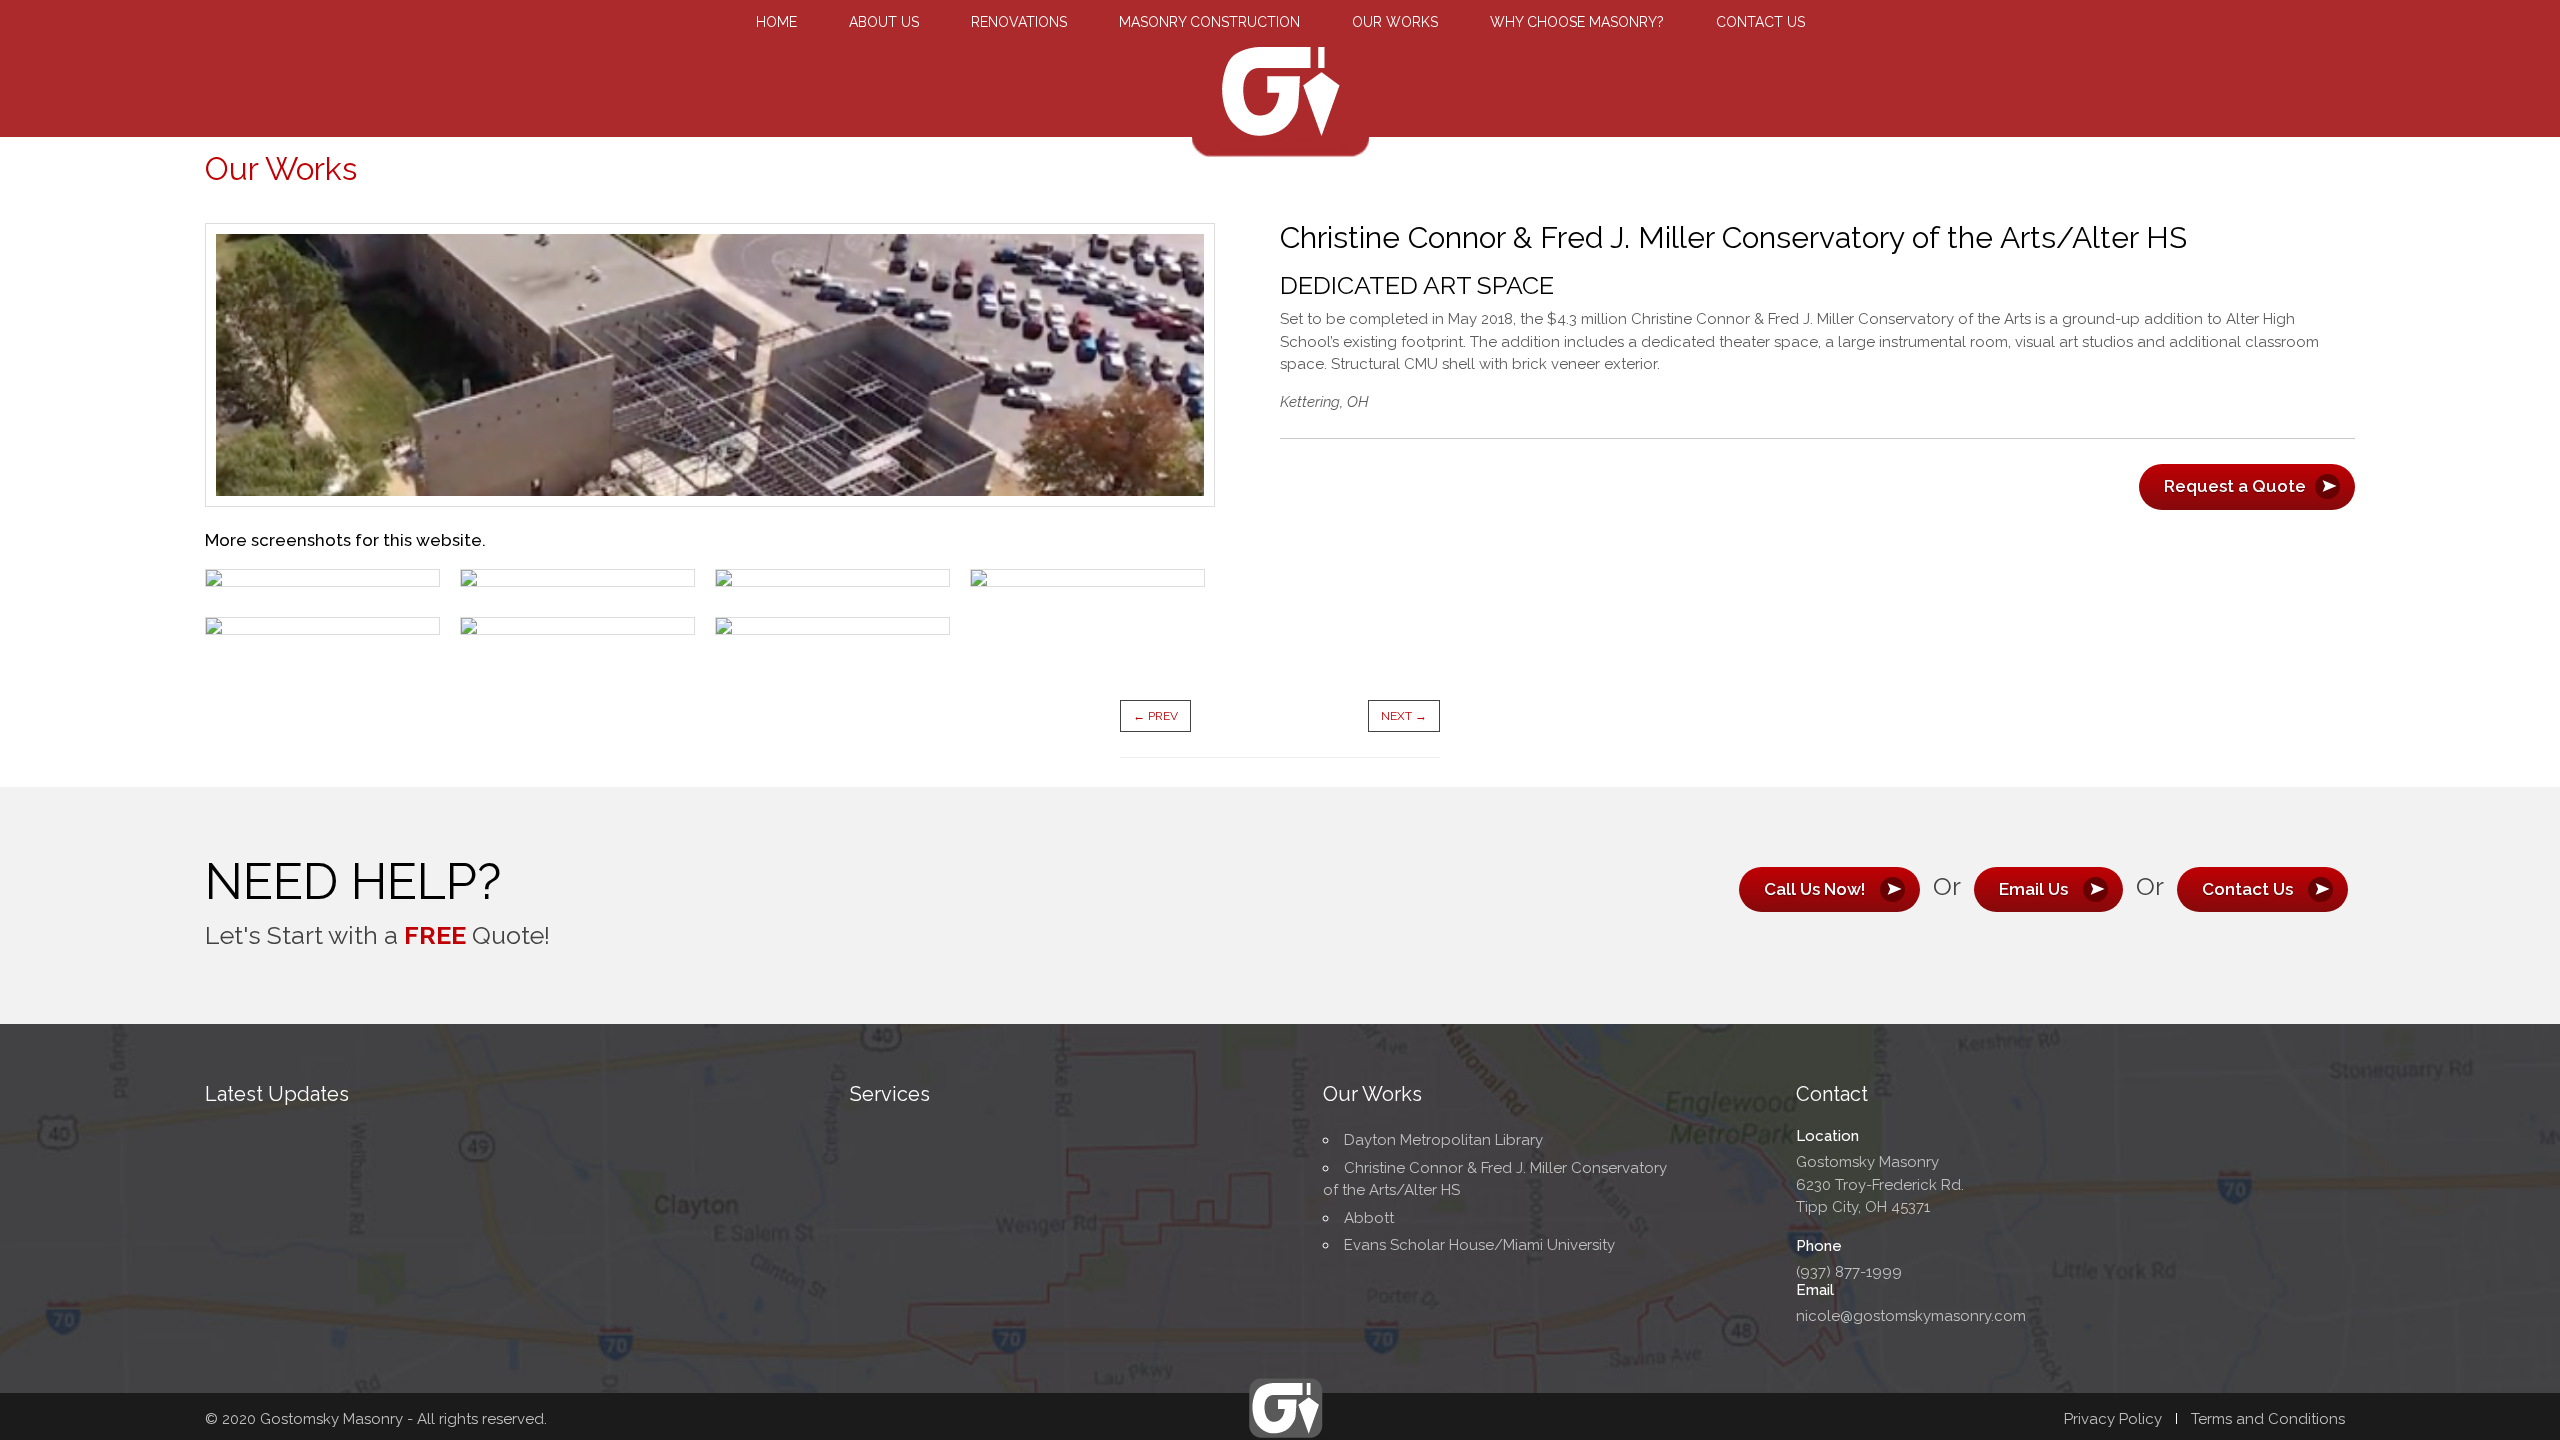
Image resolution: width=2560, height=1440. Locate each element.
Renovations (1019, 22)
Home (776, 22)
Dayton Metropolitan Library (1443, 1140)
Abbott (1369, 1218)
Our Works (1395, 22)
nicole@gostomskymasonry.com (1911, 1316)
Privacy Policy (2113, 1419)
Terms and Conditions (2268, 1419)
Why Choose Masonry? (1577, 22)
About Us (884, 22)
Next (1404, 716)
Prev (1155, 716)
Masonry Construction (1209, 22)
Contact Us (1760, 22)
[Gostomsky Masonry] (1281, 131)
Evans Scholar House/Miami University (1479, 1245)
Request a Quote (2247, 486)
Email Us (2033, 889)
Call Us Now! (1814, 889)
